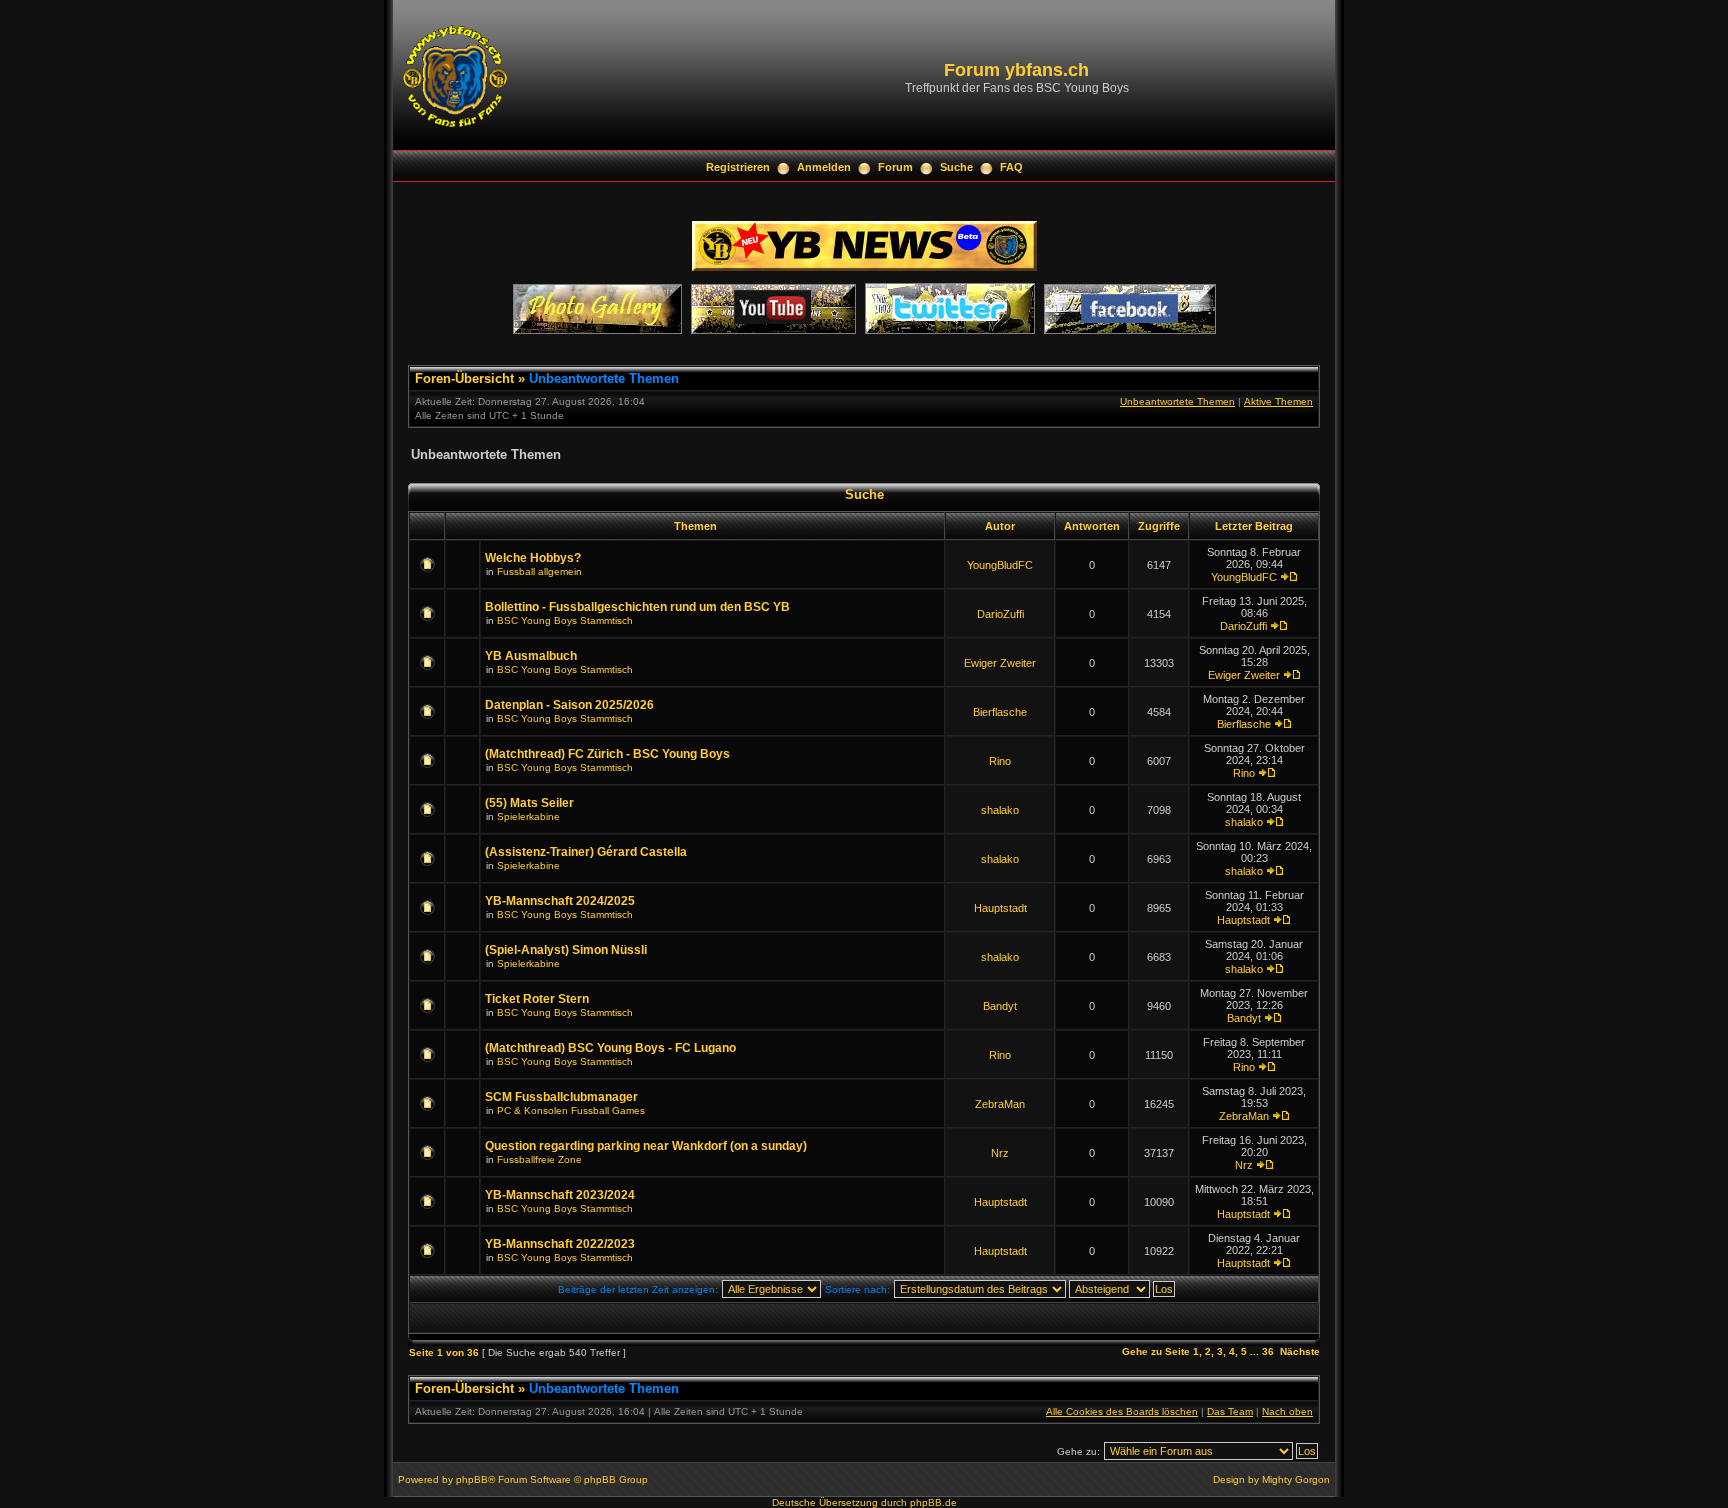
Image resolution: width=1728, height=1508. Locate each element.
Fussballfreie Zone (539, 1159)
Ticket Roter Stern (537, 999)
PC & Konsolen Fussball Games (571, 1110)
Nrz (1000, 1153)
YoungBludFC (1000, 565)
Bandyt (1000, 1006)
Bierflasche (1000, 712)
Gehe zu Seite (1156, 1351)
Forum (895, 167)
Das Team (1230, 1411)
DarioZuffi (1000, 614)
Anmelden (824, 167)
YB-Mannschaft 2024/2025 (560, 901)
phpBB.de (933, 1502)
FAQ (1011, 167)
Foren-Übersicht (464, 378)
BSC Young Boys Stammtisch (565, 620)
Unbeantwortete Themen (604, 378)
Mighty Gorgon (1296, 1479)
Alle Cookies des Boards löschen (1122, 1411)
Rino (1000, 761)
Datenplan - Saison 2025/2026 (569, 705)
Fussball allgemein (539, 571)
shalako (1000, 810)
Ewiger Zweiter (1000, 663)
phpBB (472, 1479)
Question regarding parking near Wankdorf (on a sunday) (646, 1146)
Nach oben (1287, 1411)
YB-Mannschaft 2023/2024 (560, 1195)
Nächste (1300, 1351)
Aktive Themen (1278, 401)
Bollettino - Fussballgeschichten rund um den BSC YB (637, 607)
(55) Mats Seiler (529, 803)
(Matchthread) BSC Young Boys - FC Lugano (610, 1048)
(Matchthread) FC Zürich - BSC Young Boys (607, 754)
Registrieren (738, 167)
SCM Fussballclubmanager (561, 1097)
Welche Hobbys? (533, 558)
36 (1268, 1351)
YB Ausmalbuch (531, 656)
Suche (956, 167)
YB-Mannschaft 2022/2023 (560, 1244)
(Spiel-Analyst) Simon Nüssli (566, 950)
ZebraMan (1000, 1104)
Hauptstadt (1000, 908)
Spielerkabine (528, 816)
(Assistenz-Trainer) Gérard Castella (586, 852)
